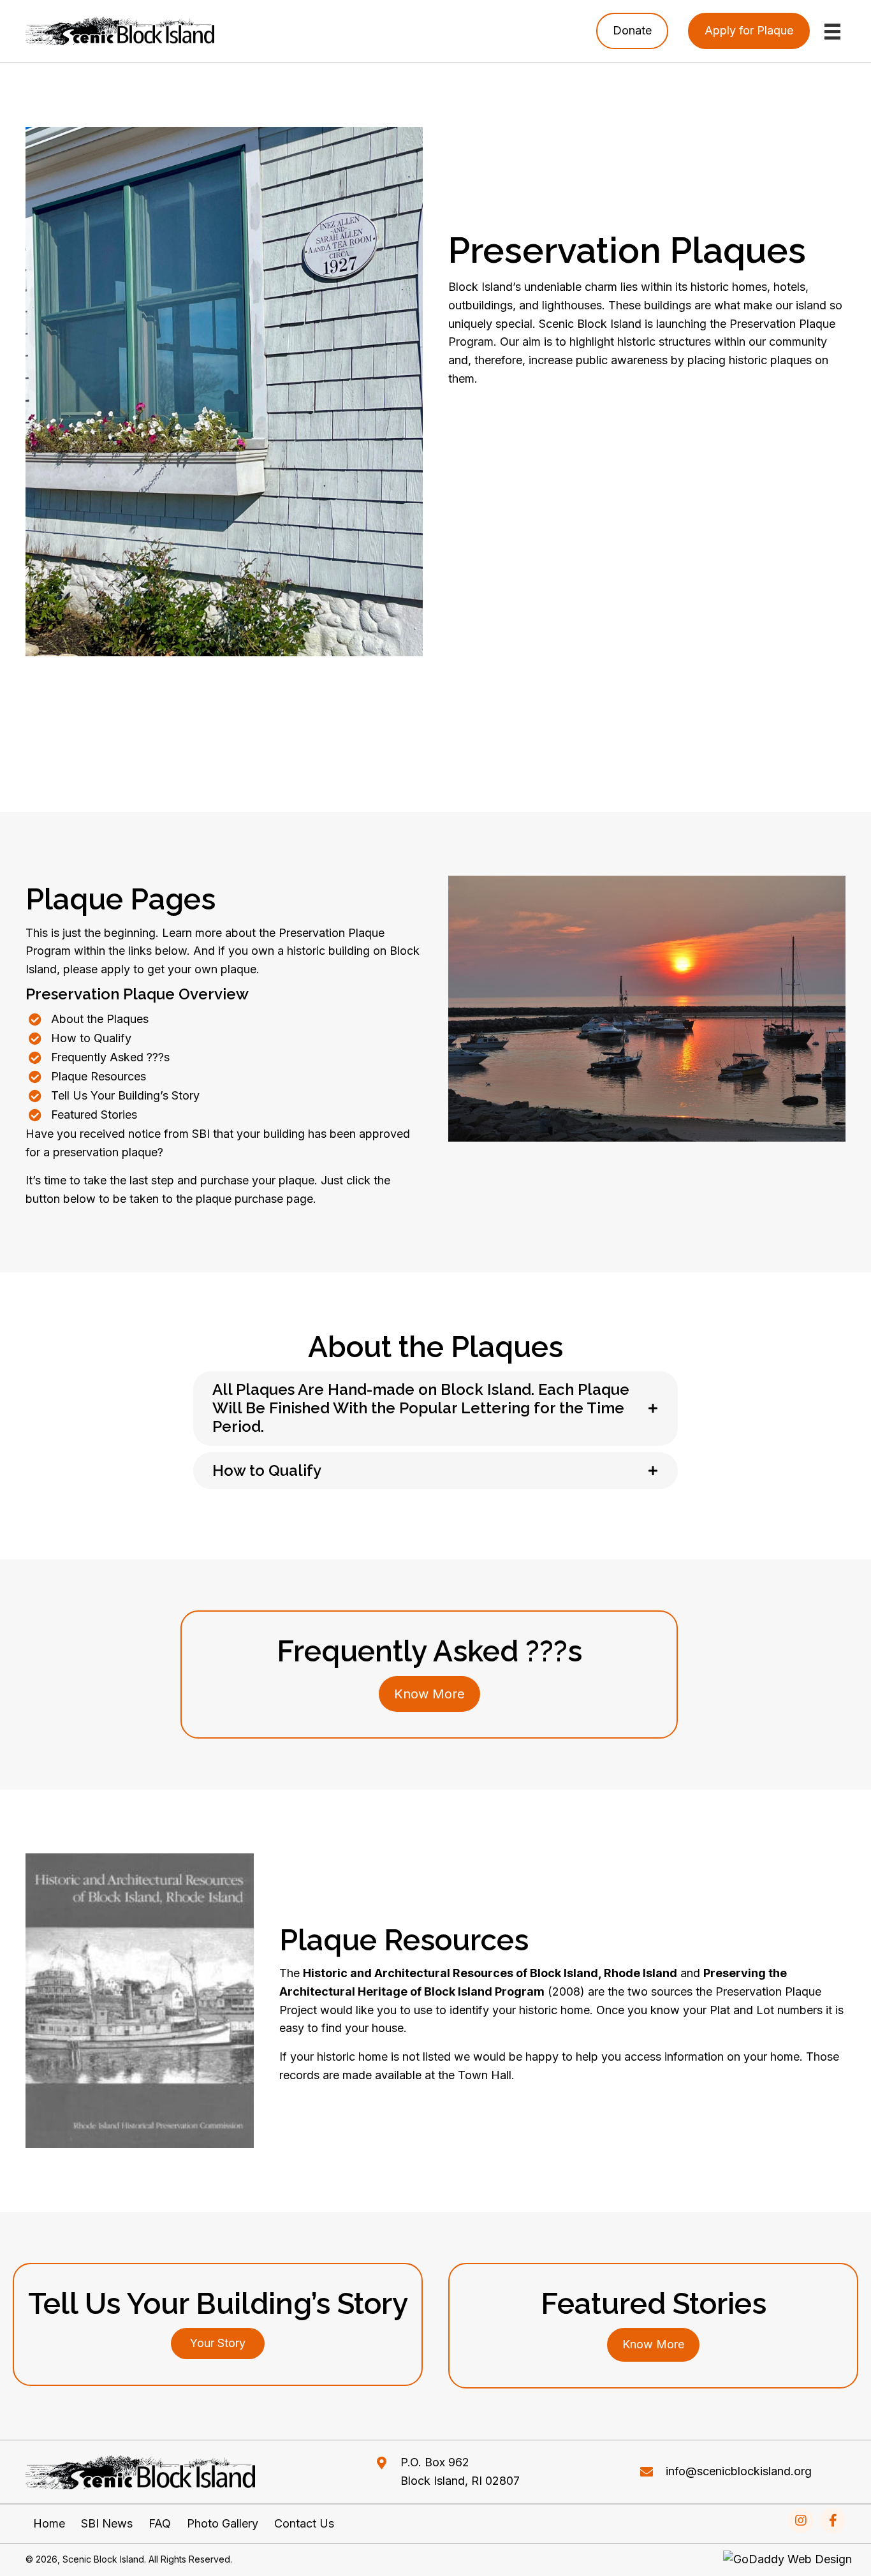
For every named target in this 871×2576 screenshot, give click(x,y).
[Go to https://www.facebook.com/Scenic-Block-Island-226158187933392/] (833, 2521)
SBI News (107, 2524)
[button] (218, 2344)
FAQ (160, 2524)
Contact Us (304, 2524)
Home (49, 2524)
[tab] (435, 1408)
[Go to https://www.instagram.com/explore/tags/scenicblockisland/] (801, 2521)
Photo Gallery (223, 2524)
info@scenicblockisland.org (739, 2472)
